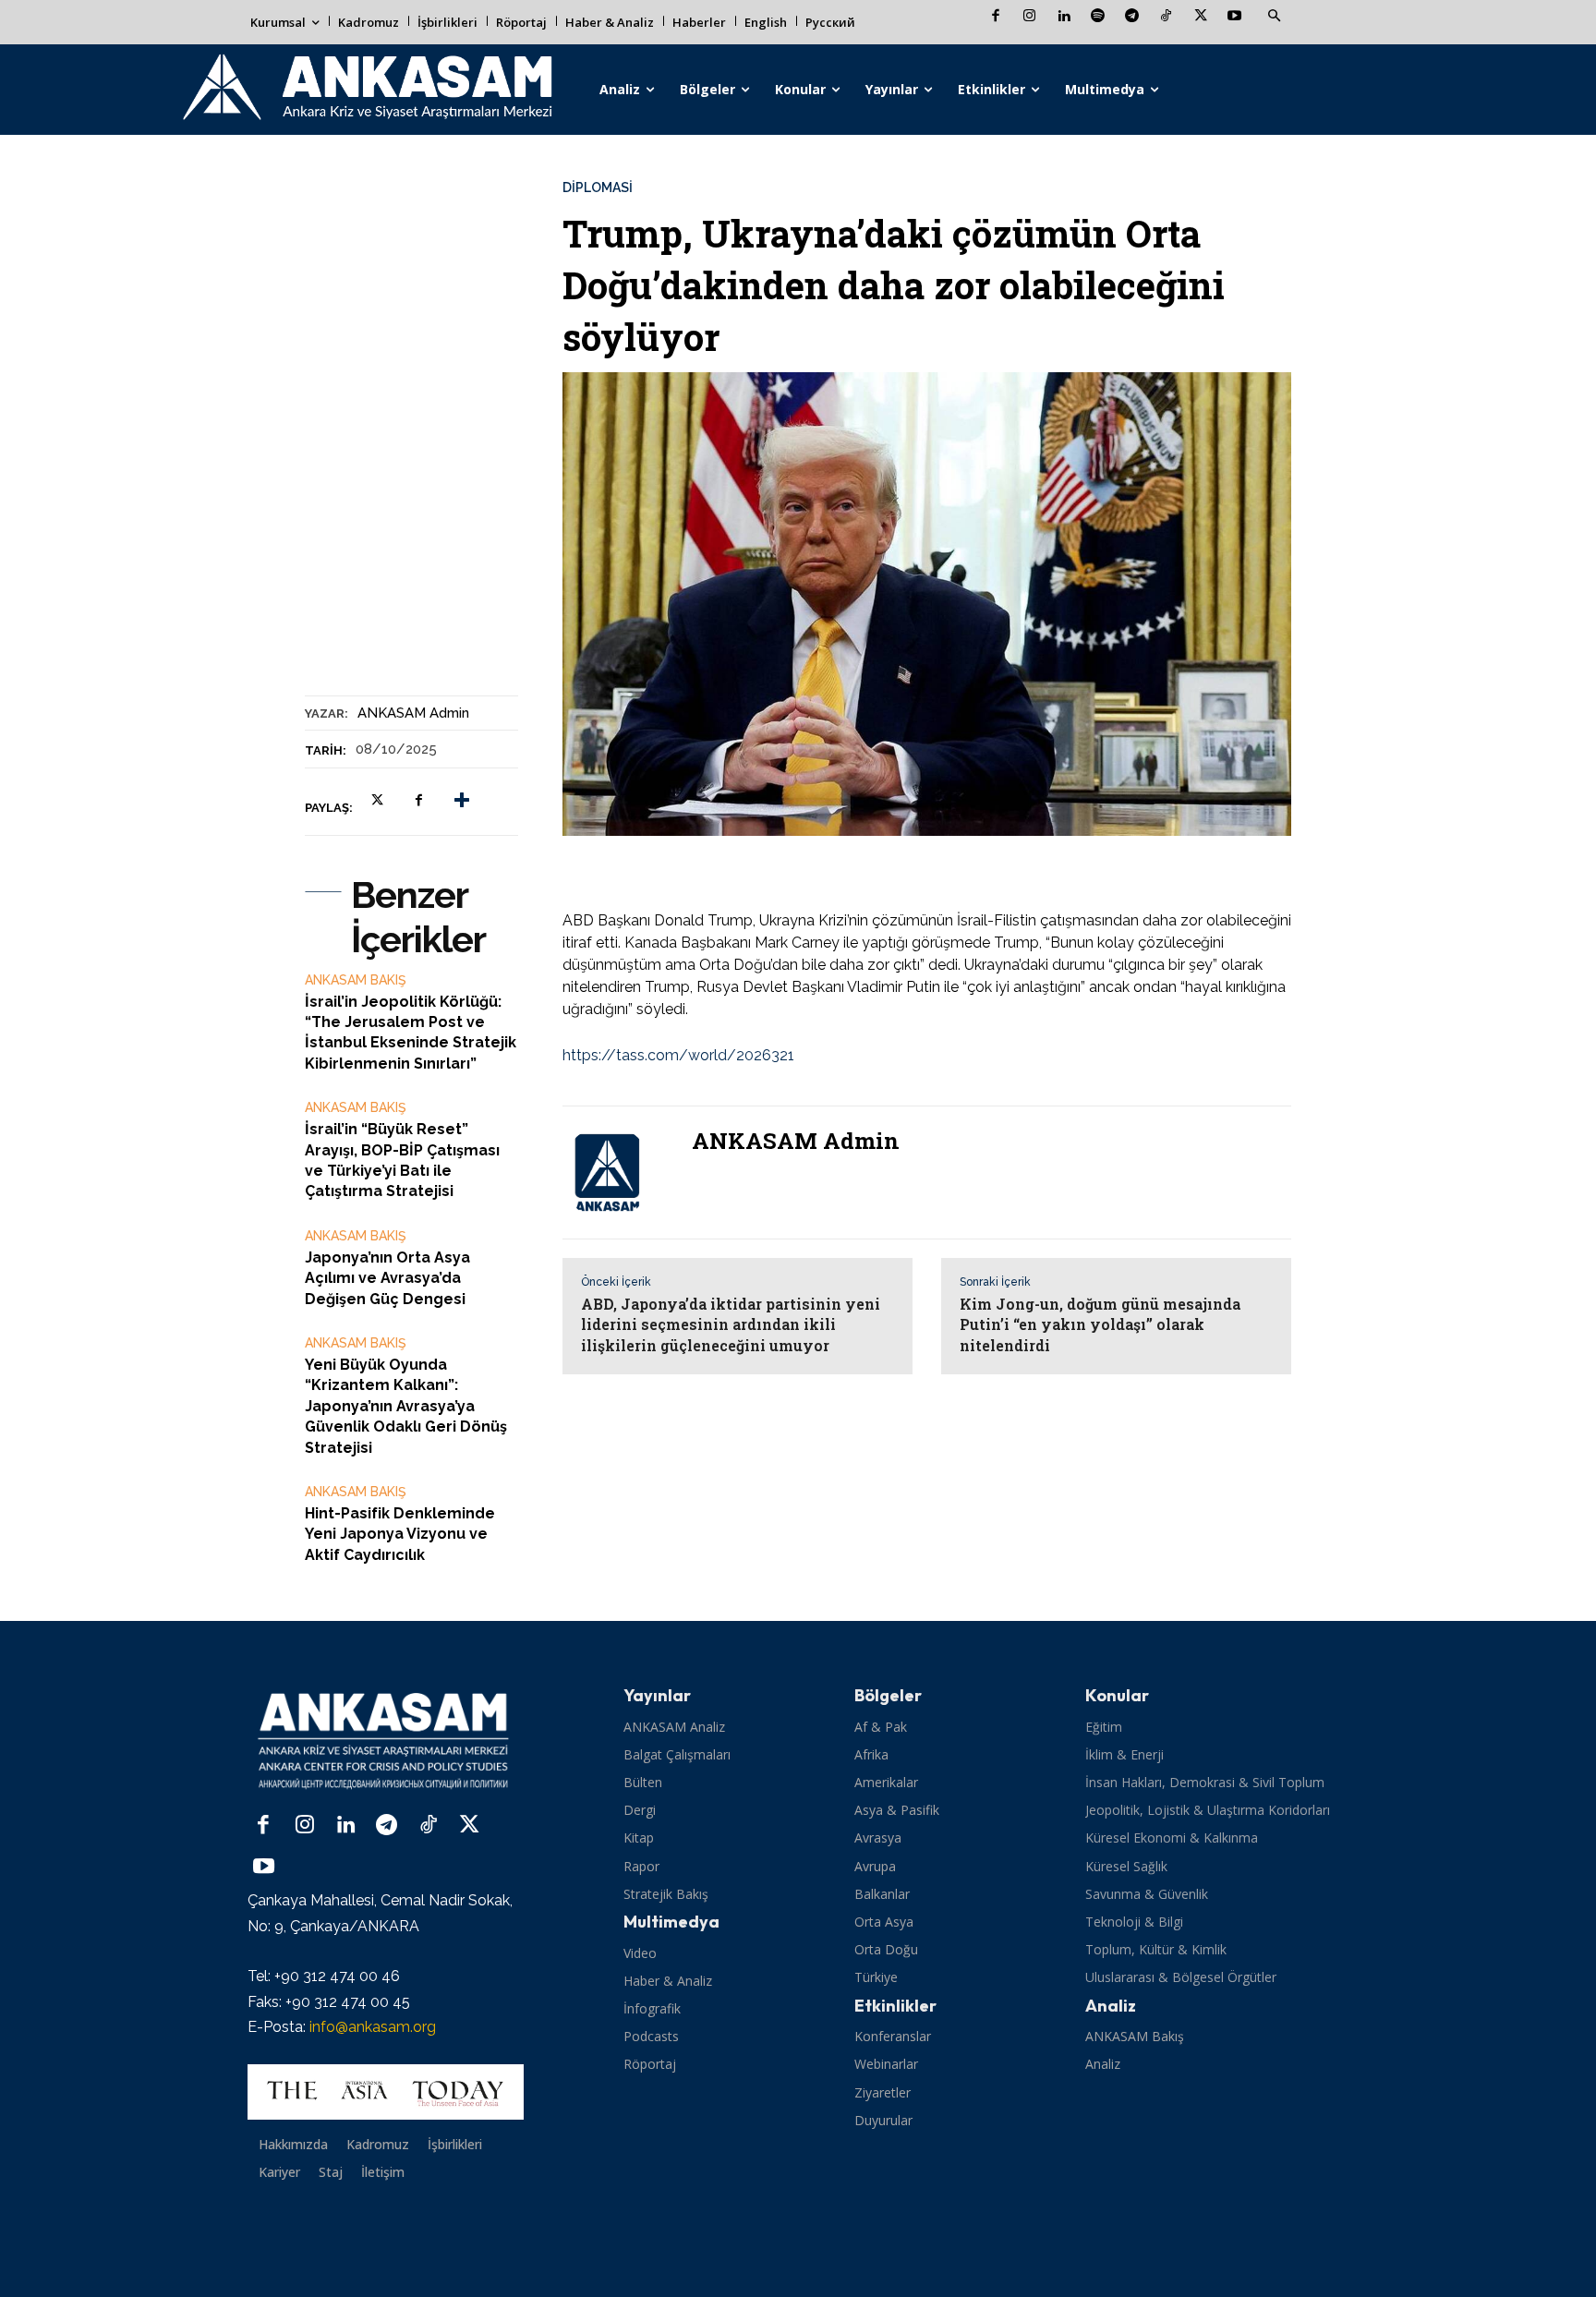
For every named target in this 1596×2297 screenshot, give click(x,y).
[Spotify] (1098, 17)
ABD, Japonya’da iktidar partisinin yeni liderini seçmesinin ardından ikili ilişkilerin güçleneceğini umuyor (731, 1324)
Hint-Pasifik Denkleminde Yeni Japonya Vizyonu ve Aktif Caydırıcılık (400, 1534)
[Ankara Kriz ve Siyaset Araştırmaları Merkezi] (366, 90)
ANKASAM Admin (413, 713)
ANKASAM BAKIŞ (356, 980)
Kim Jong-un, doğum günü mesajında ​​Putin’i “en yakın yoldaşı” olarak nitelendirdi (1102, 1324)
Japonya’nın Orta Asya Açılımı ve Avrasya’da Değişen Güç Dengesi (387, 1278)
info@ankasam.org (373, 2027)
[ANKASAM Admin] (618, 1173)
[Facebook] (995, 17)
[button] (1274, 17)
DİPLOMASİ (598, 187)
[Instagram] (1029, 17)
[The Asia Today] (386, 2092)
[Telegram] (1132, 17)
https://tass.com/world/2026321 (678, 1055)
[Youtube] (1234, 17)
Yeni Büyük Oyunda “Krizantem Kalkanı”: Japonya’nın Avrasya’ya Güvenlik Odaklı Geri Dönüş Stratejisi (406, 1406)
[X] (1200, 17)
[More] (462, 801)
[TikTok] (1166, 17)
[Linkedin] (1064, 17)
